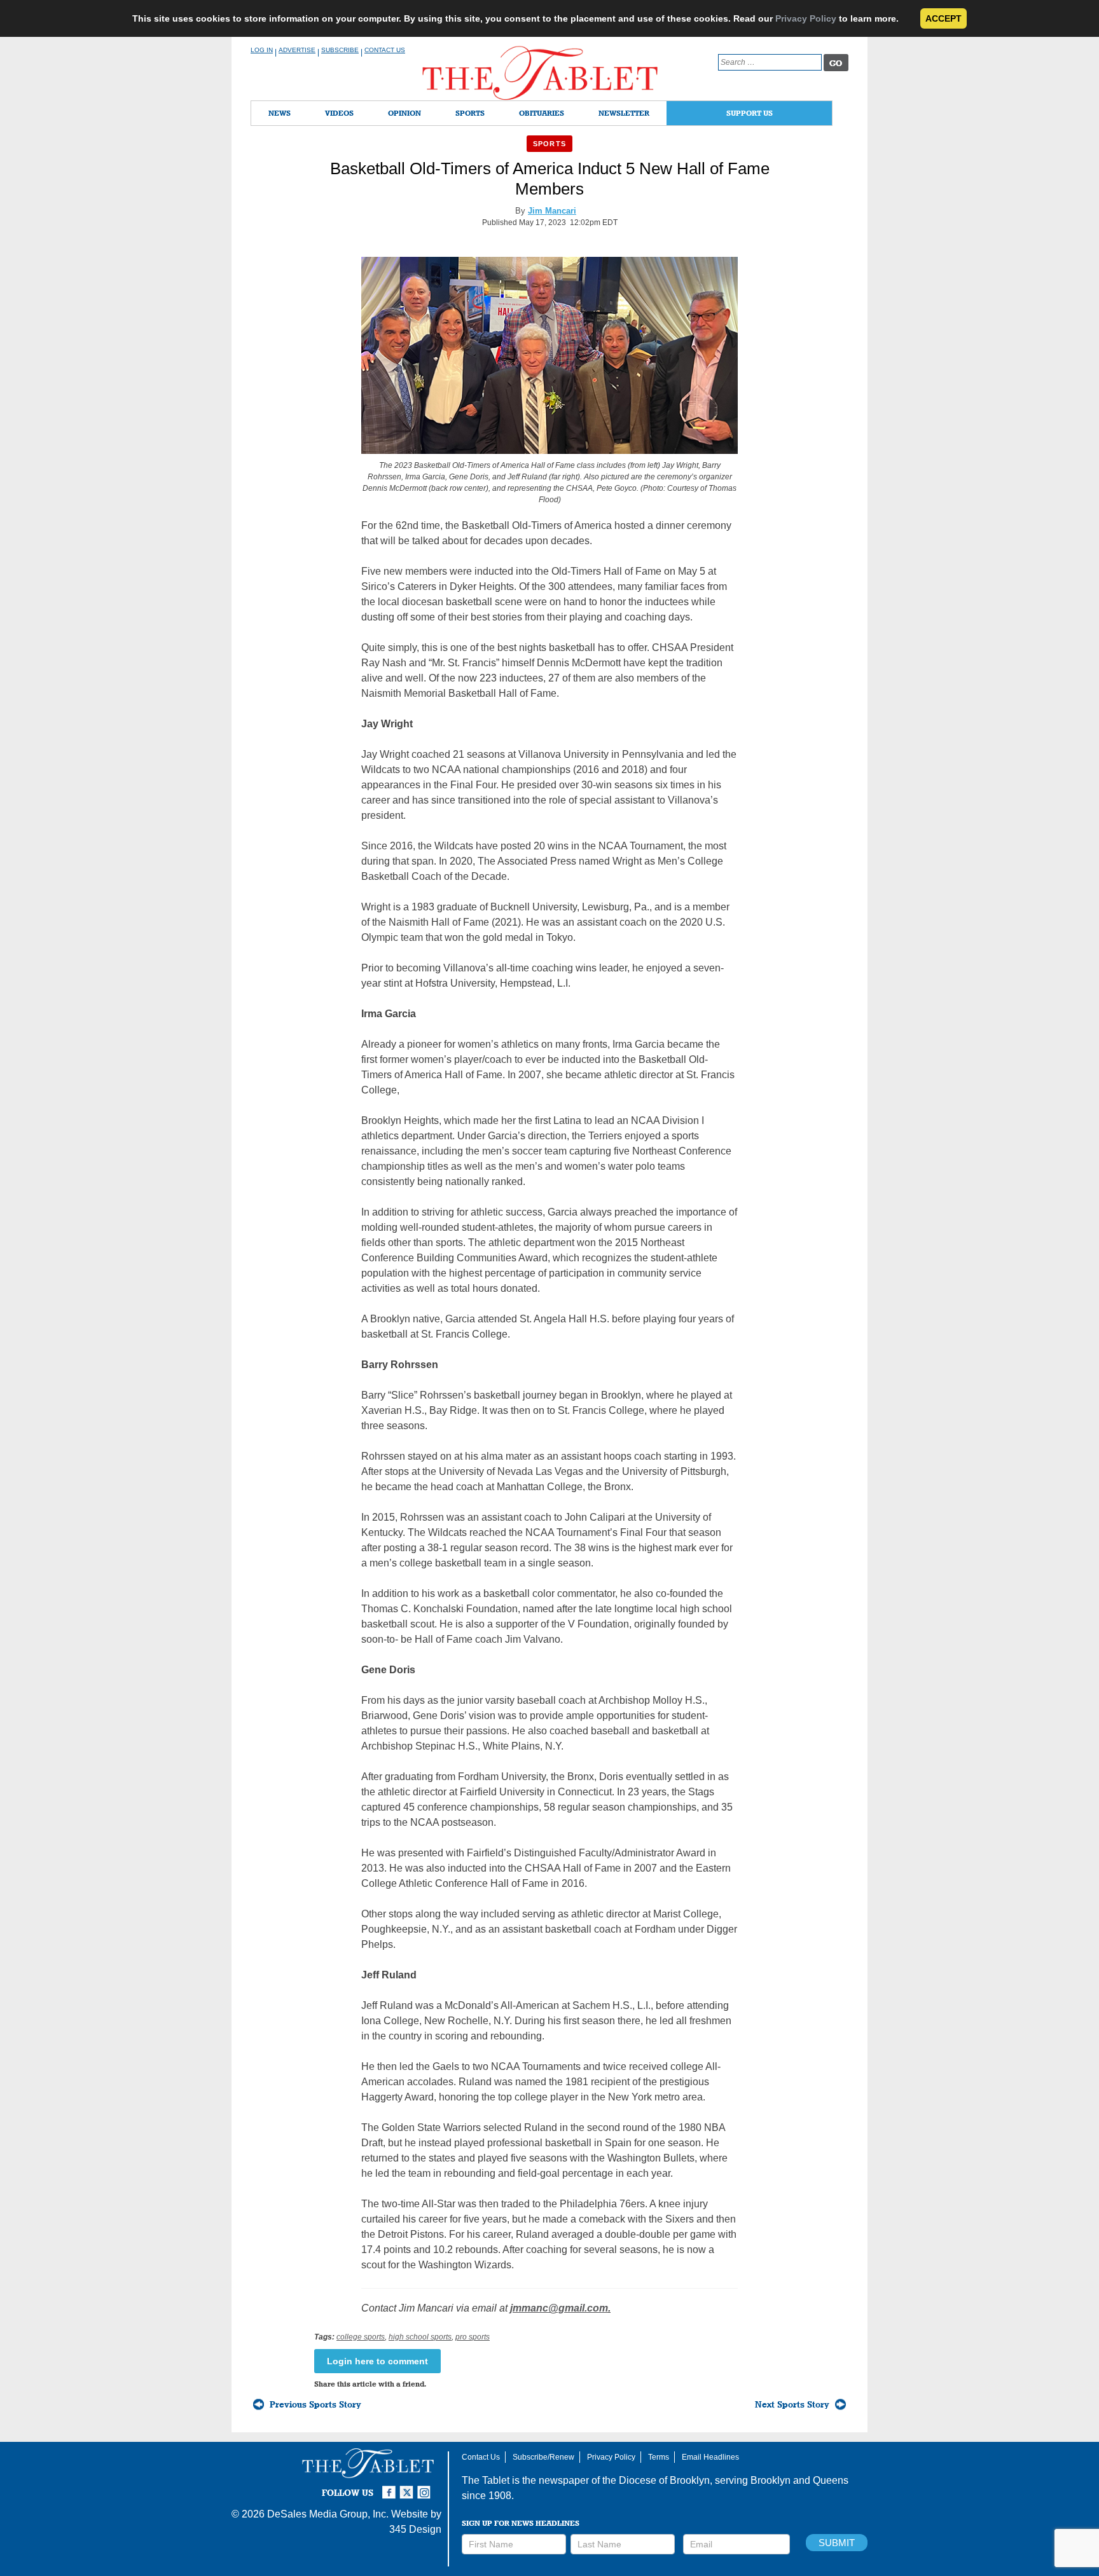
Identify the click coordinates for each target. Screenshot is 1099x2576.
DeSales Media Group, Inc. (328, 2514)
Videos (339, 113)
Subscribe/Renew (543, 2457)
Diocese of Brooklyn (664, 2480)
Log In (262, 50)
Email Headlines (710, 2457)
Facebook (391, 2487)
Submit (837, 2543)
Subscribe (340, 50)
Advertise (297, 50)
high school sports (420, 2337)
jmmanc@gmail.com (559, 2308)
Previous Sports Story (315, 2404)
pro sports (473, 2337)
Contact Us (385, 50)
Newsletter (624, 113)
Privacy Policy (806, 18)
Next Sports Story (792, 2404)
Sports (470, 113)
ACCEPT (943, 18)
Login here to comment (377, 2361)
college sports (361, 2337)
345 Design (415, 2529)
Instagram (426, 2487)
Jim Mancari (552, 211)
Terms (659, 2457)
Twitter (408, 2487)
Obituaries (542, 113)
